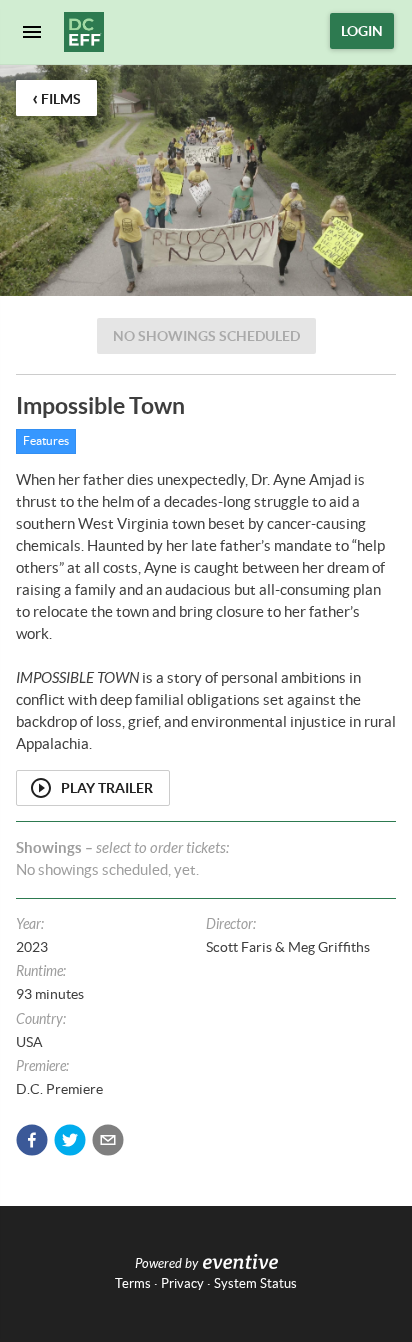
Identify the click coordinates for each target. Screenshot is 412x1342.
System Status (255, 1283)
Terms (133, 1283)
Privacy (182, 1283)
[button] (32, 1140)
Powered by (166, 1264)
